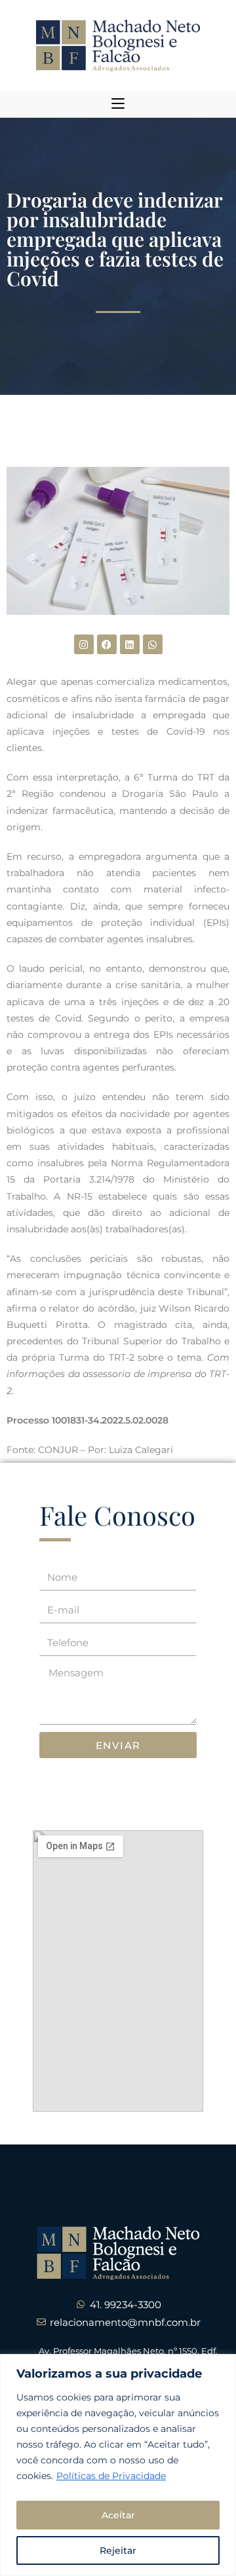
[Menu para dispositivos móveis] (118, 104)
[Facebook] (107, 644)
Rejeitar (118, 2550)
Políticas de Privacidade (111, 2476)
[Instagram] (84, 644)
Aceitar (118, 2515)
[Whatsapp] (153, 644)
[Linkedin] (130, 644)
